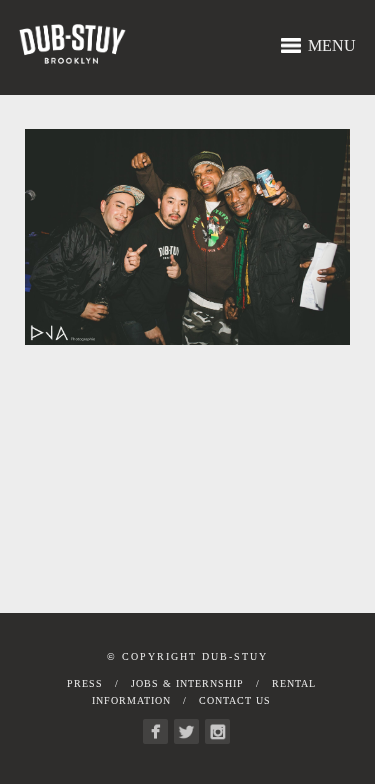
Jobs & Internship (187, 683)
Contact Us (235, 700)
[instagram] (217, 731)
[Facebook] (155, 731)
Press (85, 683)
